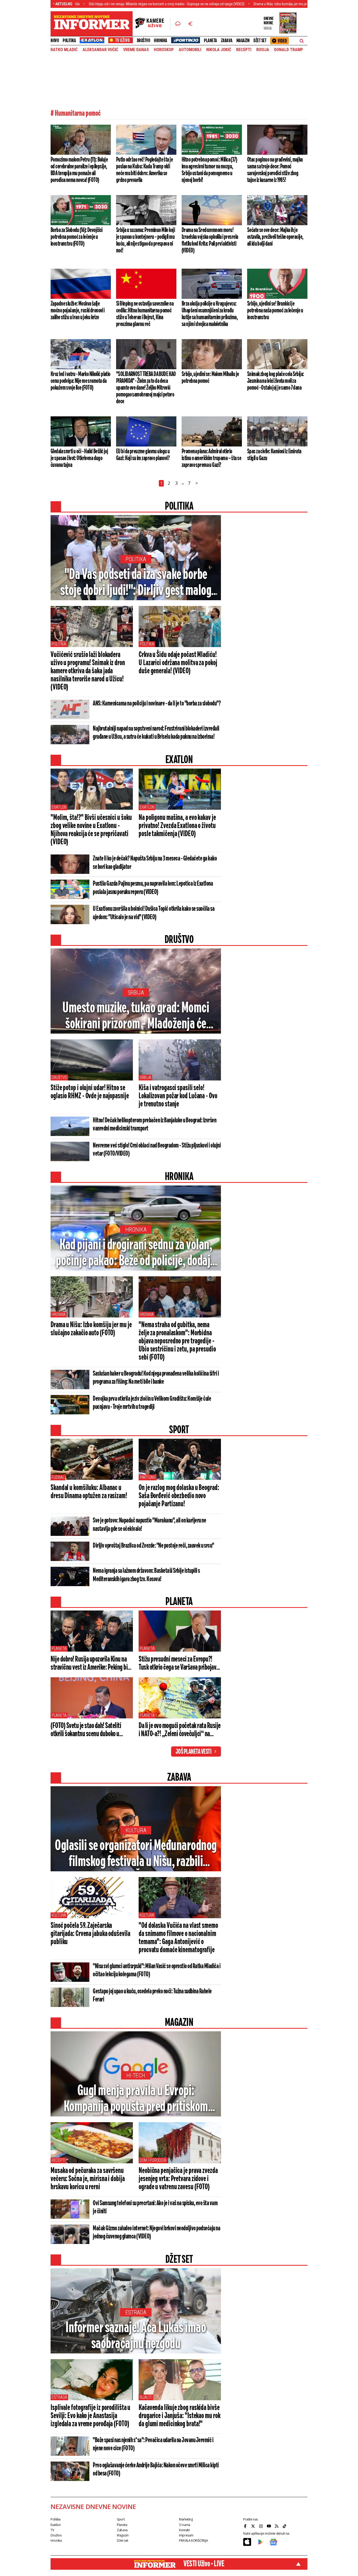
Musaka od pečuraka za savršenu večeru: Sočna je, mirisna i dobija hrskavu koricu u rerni (88, 2179)
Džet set (260, 41)
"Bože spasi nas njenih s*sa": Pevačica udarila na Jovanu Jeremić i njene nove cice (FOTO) (153, 2444)
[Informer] (178, 24)
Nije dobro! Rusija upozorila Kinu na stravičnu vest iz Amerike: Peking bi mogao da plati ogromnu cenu (89, 1664)
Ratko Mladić (64, 50)
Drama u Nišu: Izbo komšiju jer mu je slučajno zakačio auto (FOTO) (227, 4)
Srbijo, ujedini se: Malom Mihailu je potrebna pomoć (210, 378)
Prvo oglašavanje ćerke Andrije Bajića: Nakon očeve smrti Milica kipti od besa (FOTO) (156, 2470)
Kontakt (184, 2530)
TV (52, 2530)
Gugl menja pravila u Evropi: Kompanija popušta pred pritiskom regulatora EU (136, 2099)
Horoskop (164, 50)
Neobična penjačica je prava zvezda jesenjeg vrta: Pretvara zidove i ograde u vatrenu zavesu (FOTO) (178, 2179)
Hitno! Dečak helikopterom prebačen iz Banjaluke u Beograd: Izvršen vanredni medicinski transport (154, 1125)
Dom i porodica (153, 2160)
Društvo (143, 41)
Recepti (244, 50)
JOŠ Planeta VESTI (194, 1752)
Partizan (148, 1477)
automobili (190, 50)
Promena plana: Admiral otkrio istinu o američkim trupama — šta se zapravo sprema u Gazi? (211, 458)
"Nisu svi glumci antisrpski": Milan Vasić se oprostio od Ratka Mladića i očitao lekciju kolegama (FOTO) (157, 1970)
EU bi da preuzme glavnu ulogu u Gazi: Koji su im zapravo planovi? (143, 455)
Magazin (243, 41)
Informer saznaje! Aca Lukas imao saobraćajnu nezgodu (136, 2336)
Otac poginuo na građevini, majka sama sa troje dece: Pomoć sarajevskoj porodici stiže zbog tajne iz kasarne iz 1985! (275, 170)
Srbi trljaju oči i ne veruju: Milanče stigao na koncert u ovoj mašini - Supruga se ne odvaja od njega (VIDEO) (92, 4)
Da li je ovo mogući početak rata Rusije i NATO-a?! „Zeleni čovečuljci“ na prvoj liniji (180, 1730)
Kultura (136, 1830)
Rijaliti (146, 2397)
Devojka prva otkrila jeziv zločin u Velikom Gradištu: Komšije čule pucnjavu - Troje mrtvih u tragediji (152, 1403)
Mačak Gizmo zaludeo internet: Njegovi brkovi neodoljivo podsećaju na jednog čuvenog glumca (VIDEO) (156, 2233)
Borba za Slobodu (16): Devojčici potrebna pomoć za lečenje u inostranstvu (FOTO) (77, 237)
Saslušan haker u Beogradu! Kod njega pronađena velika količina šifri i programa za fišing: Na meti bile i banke (156, 1378)
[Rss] (277, 2526)
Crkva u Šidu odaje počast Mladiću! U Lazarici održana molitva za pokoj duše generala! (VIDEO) (178, 663)
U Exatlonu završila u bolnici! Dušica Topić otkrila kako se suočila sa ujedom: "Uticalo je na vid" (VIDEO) (154, 913)
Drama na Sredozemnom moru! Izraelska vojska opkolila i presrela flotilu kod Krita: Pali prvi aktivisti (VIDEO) (210, 240)
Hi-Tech (136, 2075)
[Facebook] (246, 2526)
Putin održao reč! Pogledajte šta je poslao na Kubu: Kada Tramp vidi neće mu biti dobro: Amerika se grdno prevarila (144, 170)
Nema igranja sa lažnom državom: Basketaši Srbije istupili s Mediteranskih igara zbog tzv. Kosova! (146, 1575)
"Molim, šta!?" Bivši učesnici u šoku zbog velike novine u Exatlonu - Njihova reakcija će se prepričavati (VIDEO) (91, 830)
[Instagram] (262, 2526)
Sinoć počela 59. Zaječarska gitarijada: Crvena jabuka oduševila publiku (90, 1934)
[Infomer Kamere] (153, 24)
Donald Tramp (289, 50)
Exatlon (59, 807)
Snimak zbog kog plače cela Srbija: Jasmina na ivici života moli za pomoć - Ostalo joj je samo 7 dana (276, 381)
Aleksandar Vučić (100, 50)
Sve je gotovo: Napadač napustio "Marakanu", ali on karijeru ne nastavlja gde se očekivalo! (149, 1525)
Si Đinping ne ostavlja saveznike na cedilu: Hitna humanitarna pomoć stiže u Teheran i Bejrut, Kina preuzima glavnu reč (145, 314)
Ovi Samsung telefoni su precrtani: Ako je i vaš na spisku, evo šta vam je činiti (155, 2207)
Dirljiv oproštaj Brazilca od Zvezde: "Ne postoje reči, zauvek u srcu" (153, 1546)
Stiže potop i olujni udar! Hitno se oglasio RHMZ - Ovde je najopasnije (90, 1092)
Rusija (263, 50)
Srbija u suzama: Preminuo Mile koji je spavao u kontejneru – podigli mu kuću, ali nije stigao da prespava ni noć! (145, 240)
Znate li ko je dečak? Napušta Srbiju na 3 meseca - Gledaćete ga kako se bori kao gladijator (155, 863)
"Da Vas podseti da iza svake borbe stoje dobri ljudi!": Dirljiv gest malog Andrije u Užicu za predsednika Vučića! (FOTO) (136, 583)
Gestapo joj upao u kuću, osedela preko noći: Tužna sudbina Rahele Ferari (152, 1996)
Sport (121, 2519)
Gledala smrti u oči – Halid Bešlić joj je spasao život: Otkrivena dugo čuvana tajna (79, 458)
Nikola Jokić (219, 50)
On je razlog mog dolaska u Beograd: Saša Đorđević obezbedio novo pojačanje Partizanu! (179, 1496)
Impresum (186, 2535)
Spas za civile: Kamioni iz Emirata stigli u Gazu (274, 455)
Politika (69, 41)
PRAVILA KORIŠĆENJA (193, 2541)
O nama (185, 2525)
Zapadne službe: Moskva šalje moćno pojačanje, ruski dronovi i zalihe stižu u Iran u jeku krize (78, 311)
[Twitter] (254, 2526)
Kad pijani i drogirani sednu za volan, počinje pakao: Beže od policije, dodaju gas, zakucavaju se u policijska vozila (136, 1254)
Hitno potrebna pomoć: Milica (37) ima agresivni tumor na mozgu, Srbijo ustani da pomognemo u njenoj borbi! (209, 170)
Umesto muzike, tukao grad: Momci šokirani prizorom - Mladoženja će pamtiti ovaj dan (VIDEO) (136, 1017)
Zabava (227, 41)
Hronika (161, 41)
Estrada (136, 2312)
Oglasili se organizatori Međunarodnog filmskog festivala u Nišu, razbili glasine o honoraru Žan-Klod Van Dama (136, 1854)
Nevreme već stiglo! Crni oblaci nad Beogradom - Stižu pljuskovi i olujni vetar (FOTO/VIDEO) (157, 1150)
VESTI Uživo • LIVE (204, 2564)
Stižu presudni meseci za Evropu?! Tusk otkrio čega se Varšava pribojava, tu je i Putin (179, 1664)
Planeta (210, 41)
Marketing (186, 2519)
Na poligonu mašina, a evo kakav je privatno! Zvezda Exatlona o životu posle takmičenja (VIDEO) (177, 826)
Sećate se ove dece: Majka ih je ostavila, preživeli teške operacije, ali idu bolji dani (275, 237)
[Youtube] (269, 2526)
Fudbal (58, 1477)
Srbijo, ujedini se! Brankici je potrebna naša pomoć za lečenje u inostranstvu (275, 311)
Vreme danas (136, 50)
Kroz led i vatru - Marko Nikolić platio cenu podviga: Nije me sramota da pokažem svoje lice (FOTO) (80, 381)
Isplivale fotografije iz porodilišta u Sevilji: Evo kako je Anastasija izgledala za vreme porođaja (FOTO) (90, 2416)
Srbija (136, 993)
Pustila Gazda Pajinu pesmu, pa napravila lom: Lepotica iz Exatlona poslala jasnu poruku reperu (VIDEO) (153, 888)
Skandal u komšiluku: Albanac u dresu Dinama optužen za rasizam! (89, 1492)
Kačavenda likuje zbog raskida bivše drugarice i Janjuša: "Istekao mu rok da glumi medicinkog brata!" (179, 2416)
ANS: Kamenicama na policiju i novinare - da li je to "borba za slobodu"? (157, 704)
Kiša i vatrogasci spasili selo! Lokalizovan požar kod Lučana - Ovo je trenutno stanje (178, 1096)
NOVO (55, 41)
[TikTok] (285, 2526)
